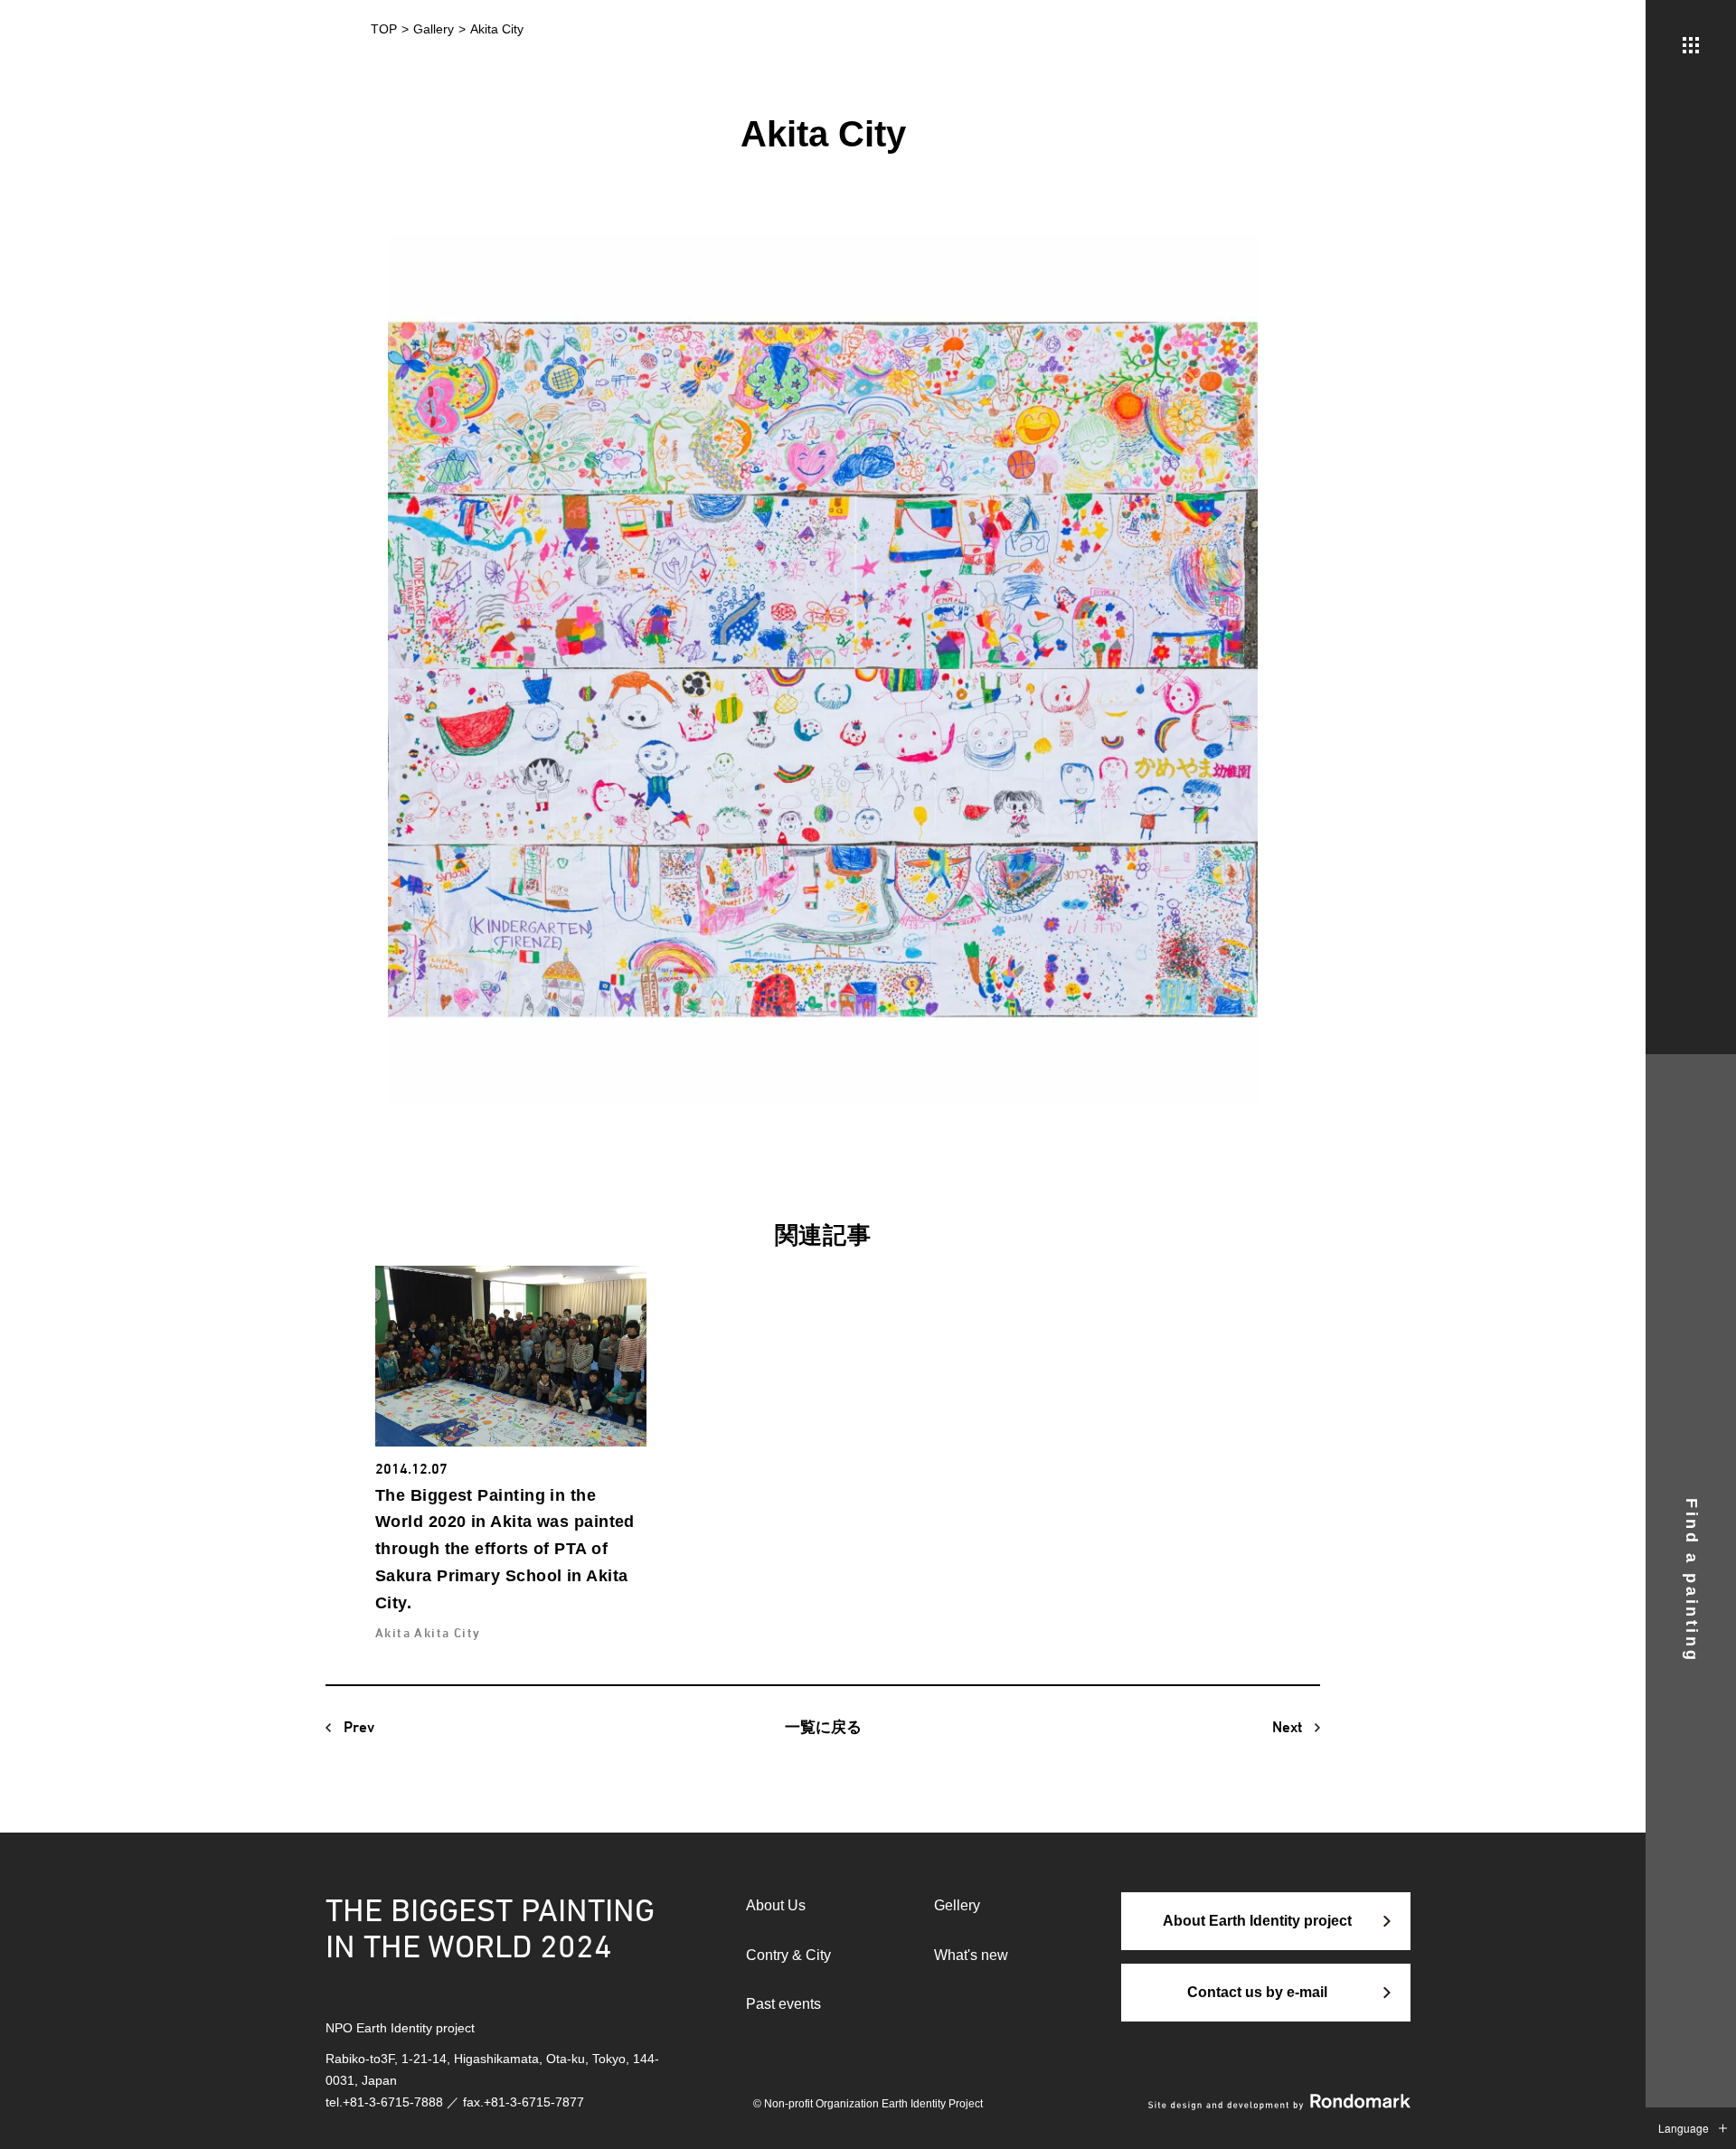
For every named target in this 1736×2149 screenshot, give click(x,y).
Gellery (957, 1905)
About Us (776, 1905)
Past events (783, 2004)
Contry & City (788, 1955)
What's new (971, 1955)
